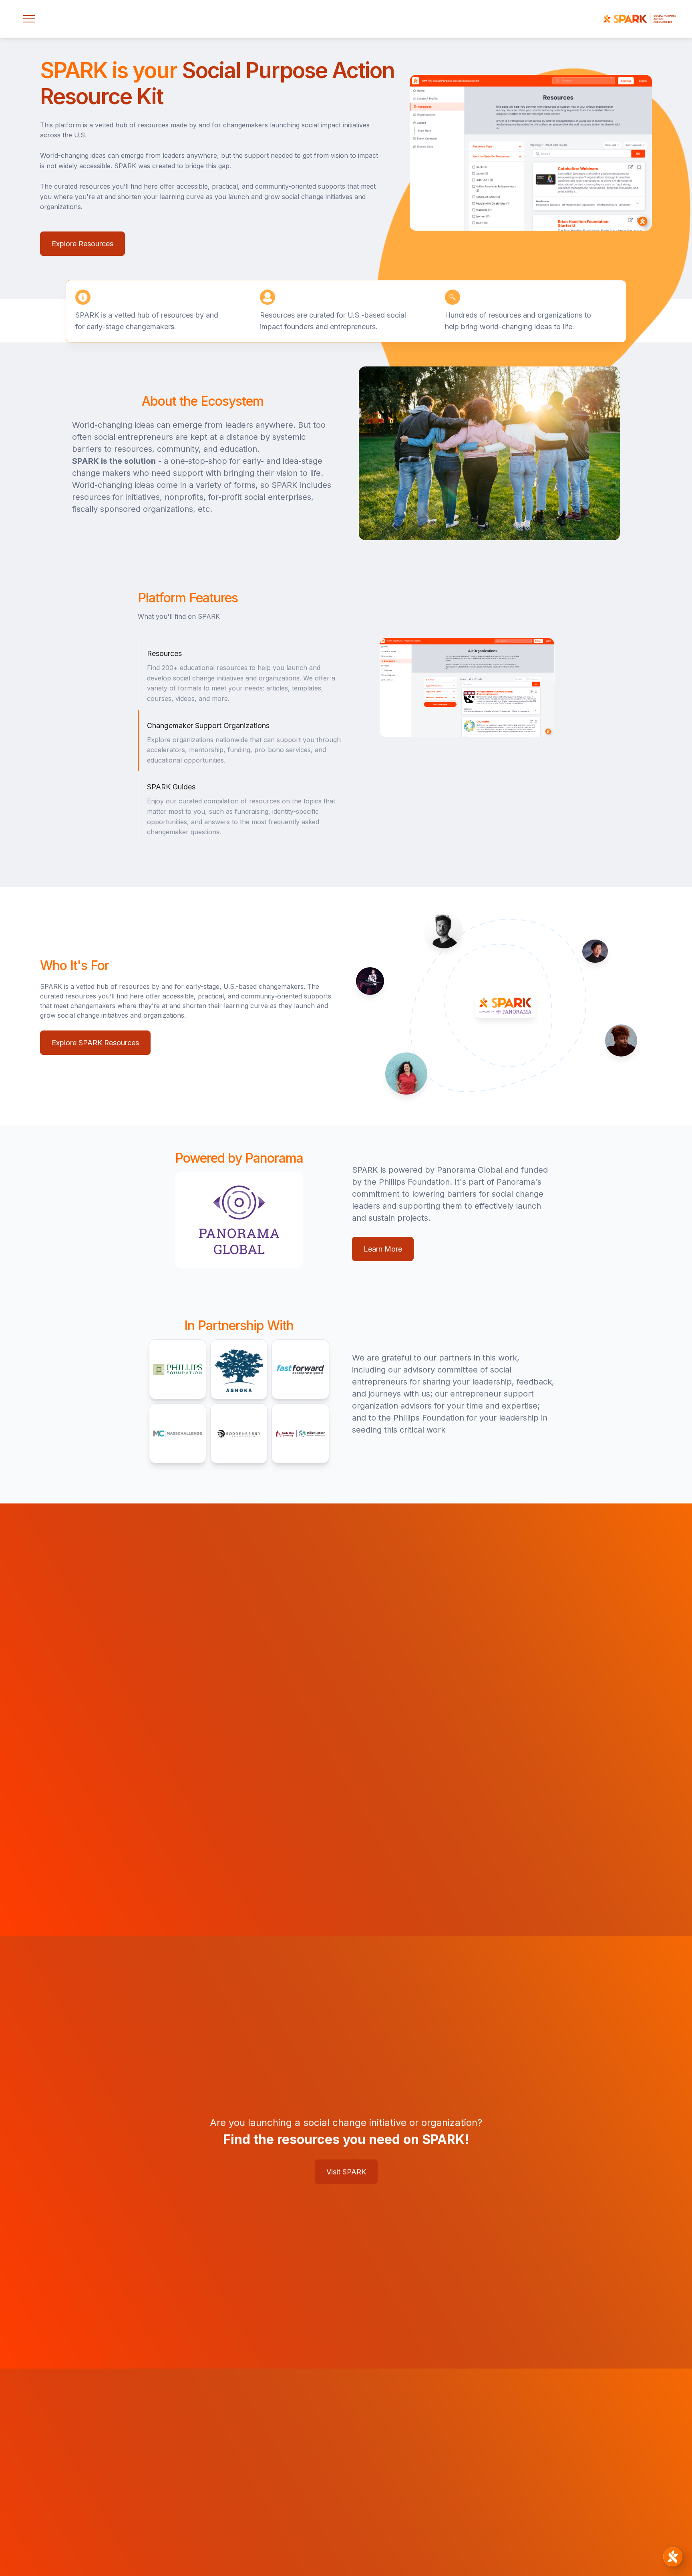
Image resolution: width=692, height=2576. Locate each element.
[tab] (246, 674)
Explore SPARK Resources (95, 1043)
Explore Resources (82, 244)
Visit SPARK (346, 2172)
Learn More (383, 1249)
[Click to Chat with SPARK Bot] (673, 2557)
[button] (29, 19)
